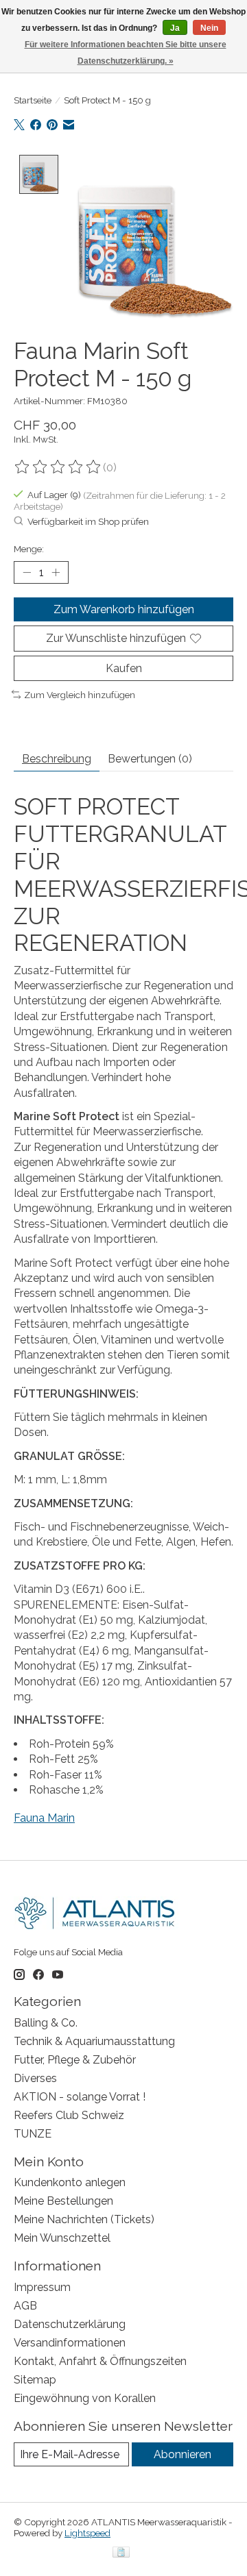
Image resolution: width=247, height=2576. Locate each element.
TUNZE (33, 2134)
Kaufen (124, 668)
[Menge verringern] (27, 573)
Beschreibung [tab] (57, 759)
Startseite (33, 100)
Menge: (29, 549)
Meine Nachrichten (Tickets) (84, 2219)
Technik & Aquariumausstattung (94, 2041)
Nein (209, 28)
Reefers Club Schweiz (69, 2115)
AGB (25, 2306)
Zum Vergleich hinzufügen (80, 695)
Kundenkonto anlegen (70, 2182)
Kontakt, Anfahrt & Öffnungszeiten (100, 2361)
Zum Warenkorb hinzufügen (124, 609)
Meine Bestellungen (63, 2201)
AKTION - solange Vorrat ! (80, 2097)
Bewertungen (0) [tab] (150, 759)
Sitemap (35, 2380)
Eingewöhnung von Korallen (85, 2398)
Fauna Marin (44, 1818)
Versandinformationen (70, 2343)
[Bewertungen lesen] (58, 467)
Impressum (42, 2287)
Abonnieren (183, 2454)
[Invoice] (121, 2553)
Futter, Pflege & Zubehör (75, 2060)
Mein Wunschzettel (62, 2238)
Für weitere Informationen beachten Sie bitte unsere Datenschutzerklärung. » (126, 53)
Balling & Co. (46, 2023)
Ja (175, 28)
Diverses (35, 2078)
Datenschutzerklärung (70, 2324)
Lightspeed (87, 2533)
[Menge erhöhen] (56, 573)
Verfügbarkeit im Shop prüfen (88, 522)
